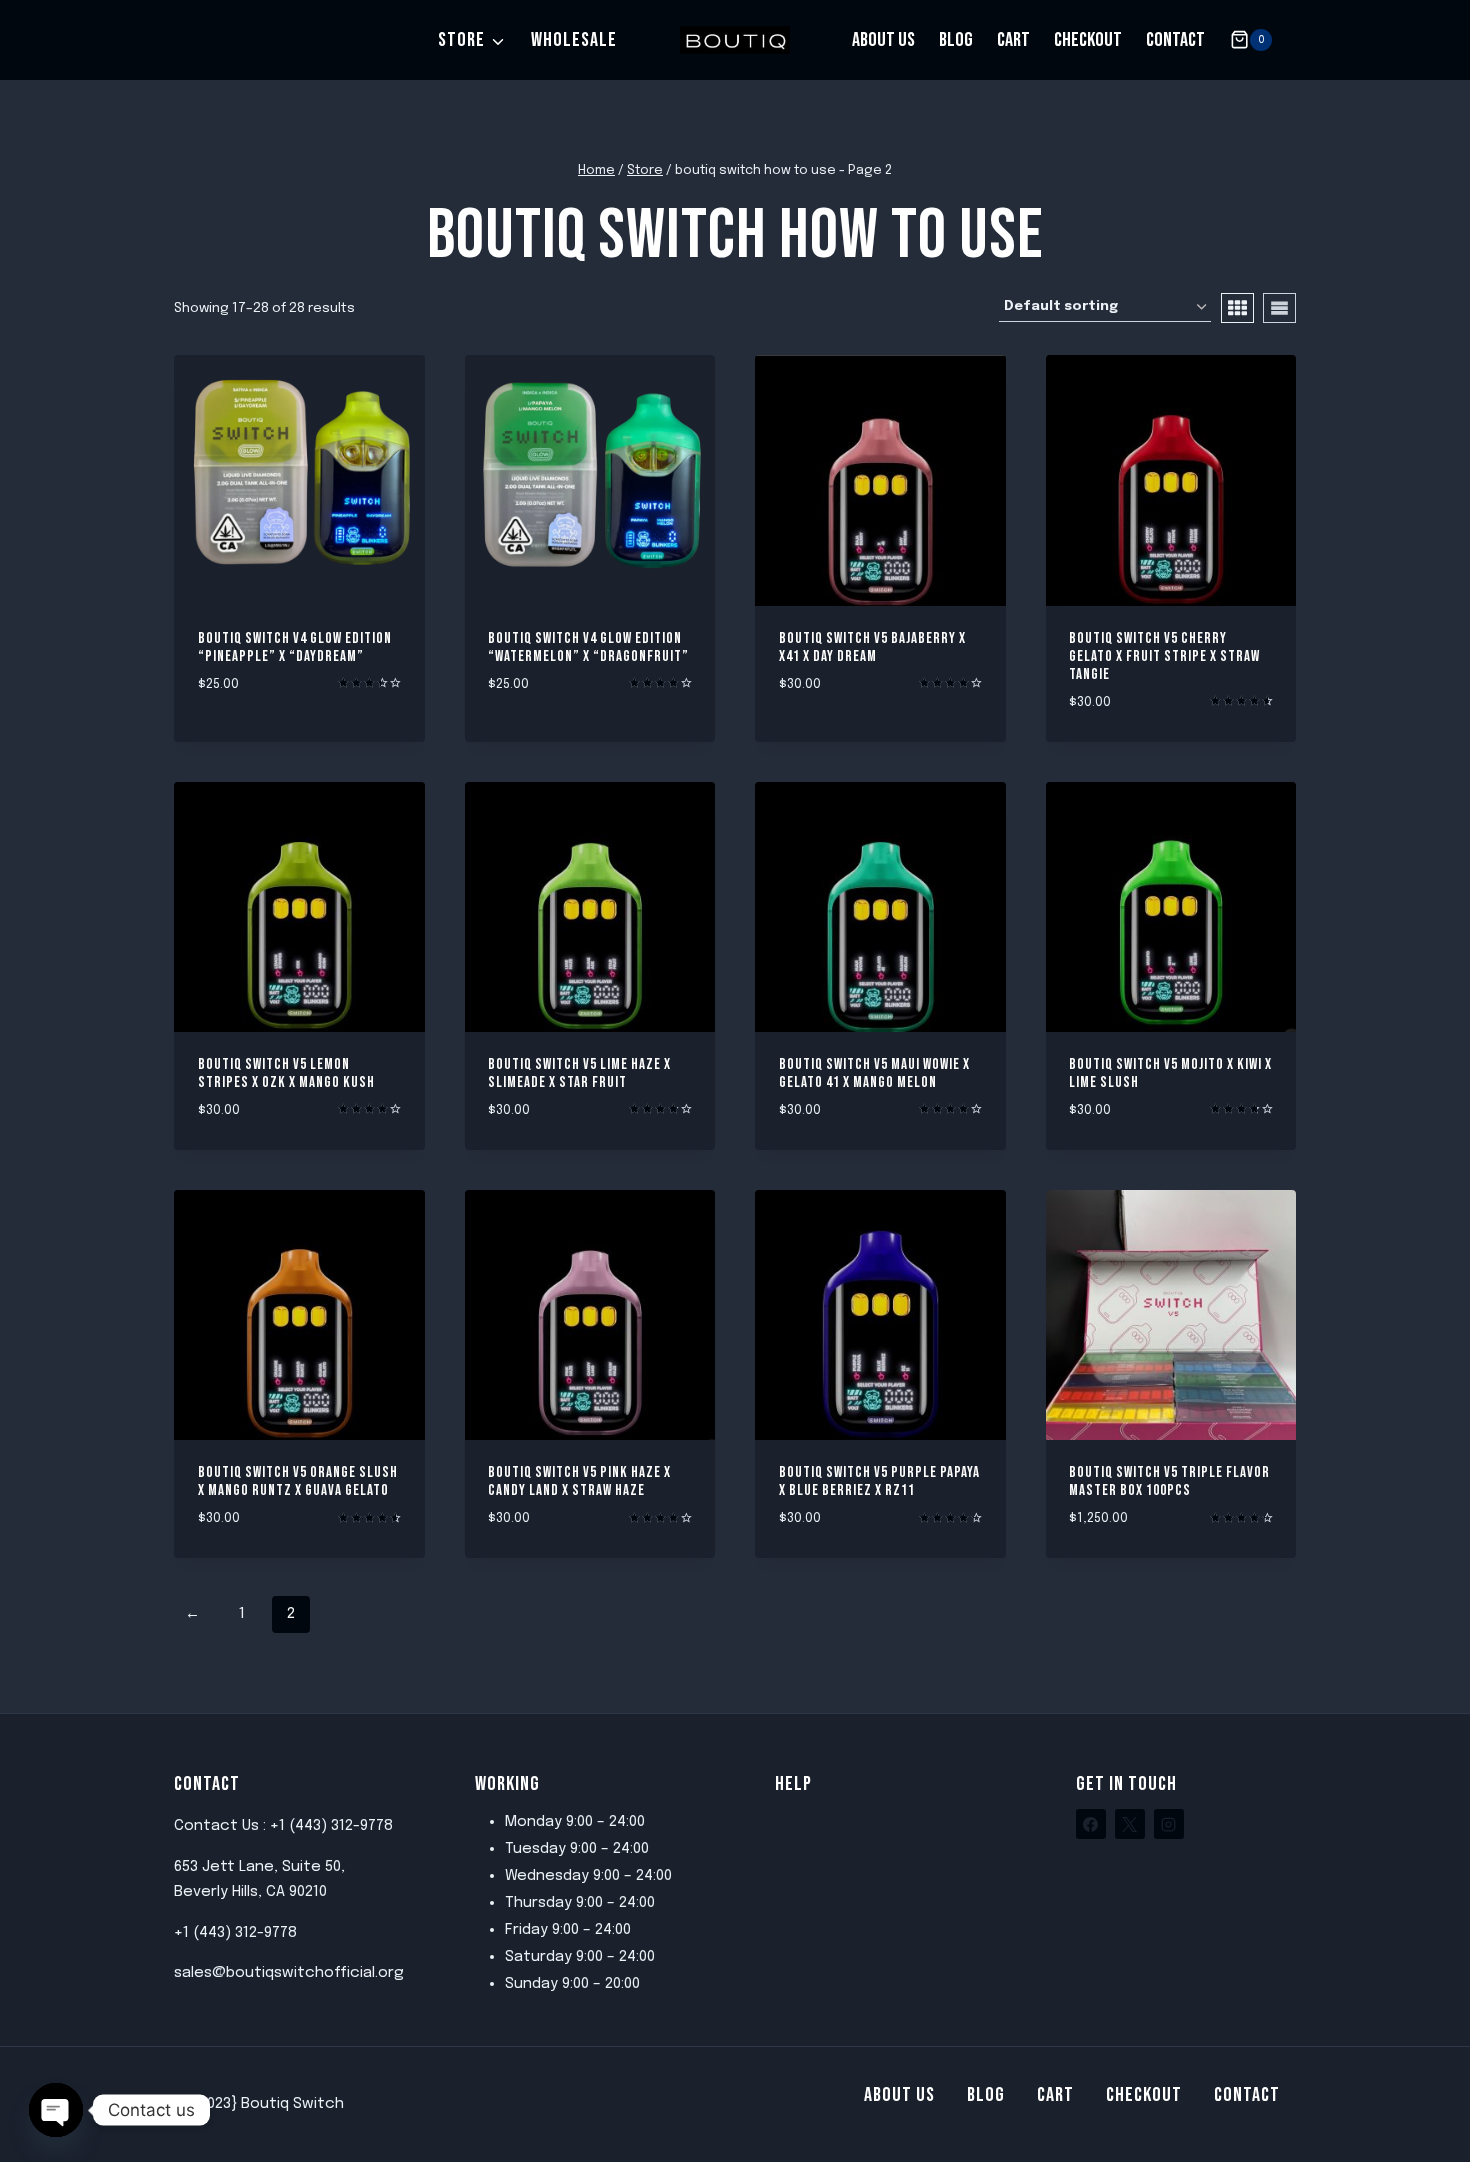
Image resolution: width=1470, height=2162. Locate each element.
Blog (956, 40)
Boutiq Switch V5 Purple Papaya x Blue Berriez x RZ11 (879, 1481)
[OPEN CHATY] (56, 2110)
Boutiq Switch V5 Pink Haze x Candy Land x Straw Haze (579, 1481)
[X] (1130, 1824)
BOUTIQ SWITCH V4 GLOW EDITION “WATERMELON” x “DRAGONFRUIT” (588, 647)
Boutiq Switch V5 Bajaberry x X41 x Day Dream (872, 647)
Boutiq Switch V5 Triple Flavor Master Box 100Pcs (1169, 1481)
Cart (1013, 40)
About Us (883, 40)
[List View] (1279, 308)
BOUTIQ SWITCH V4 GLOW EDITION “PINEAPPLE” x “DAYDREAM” (295, 647)
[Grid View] (1237, 308)
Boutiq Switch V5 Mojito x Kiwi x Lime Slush (1170, 1073)
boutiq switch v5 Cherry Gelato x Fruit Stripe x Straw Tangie (1164, 656)
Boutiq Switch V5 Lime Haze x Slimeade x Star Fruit (579, 1073)
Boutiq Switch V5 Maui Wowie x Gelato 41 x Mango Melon (874, 1073)
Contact (1175, 40)
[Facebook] (1091, 1824)
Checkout (1088, 40)
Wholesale (574, 40)
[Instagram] (1169, 1824)
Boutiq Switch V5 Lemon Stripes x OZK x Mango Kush (286, 1073)
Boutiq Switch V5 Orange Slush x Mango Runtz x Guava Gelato (298, 1481)
